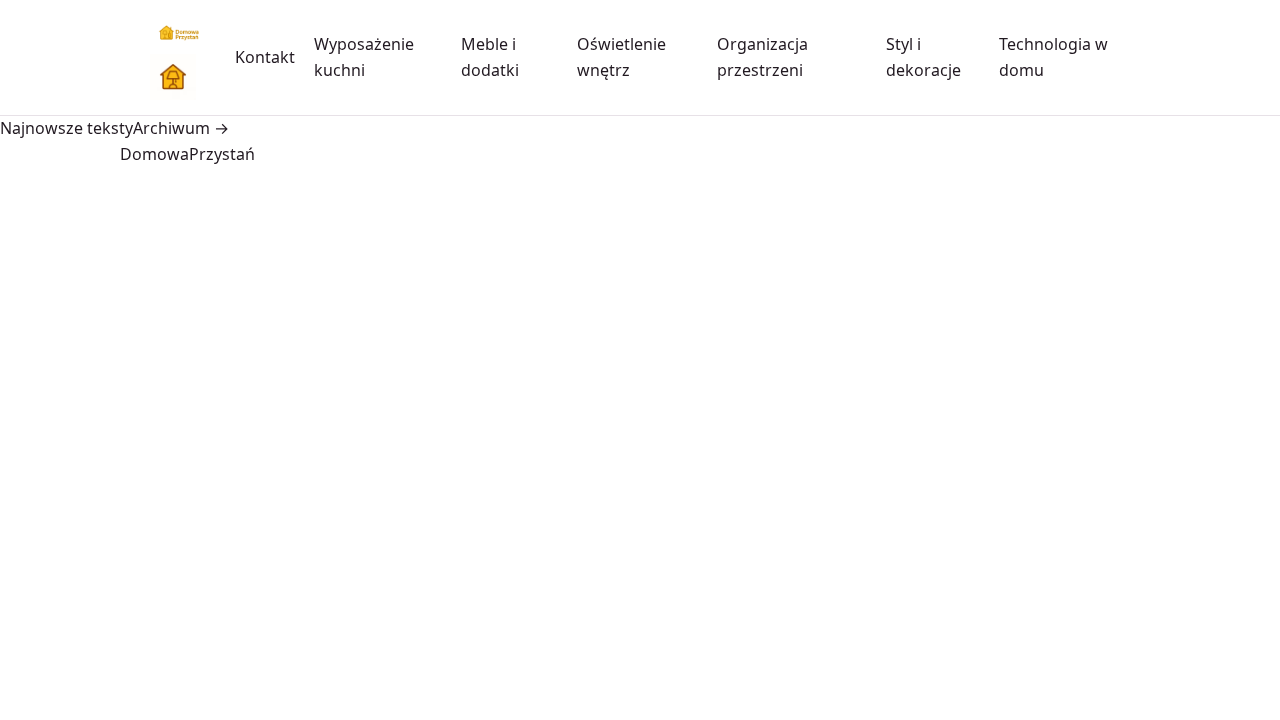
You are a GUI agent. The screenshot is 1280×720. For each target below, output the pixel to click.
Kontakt (265, 57)
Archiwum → (181, 128)
